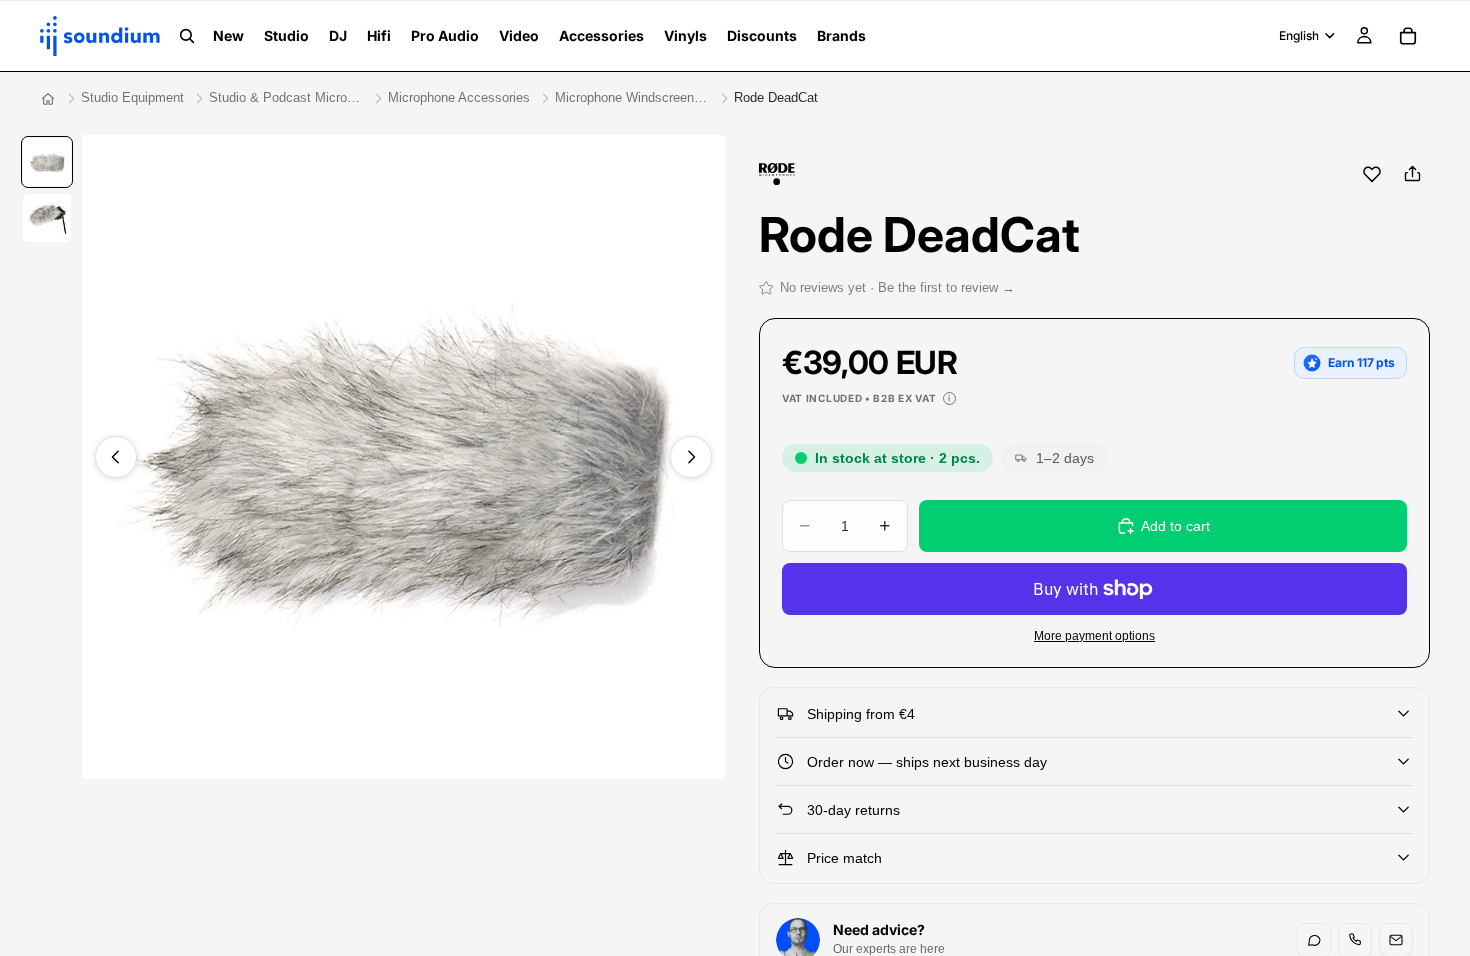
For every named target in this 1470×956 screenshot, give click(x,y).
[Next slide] (691, 457)
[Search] (187, 36)
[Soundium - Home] (48, 99)
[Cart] (1408, 36)
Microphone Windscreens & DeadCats (632, 97)
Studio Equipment (132, 97)
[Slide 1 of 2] (47, 162)
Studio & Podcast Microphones (286, 97)
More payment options (1094, 635)
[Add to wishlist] (1372, 174)
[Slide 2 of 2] (47, 218)
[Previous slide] (116, 457)
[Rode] (777, 174)
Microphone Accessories (459, 97)
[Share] (1412, 174)
